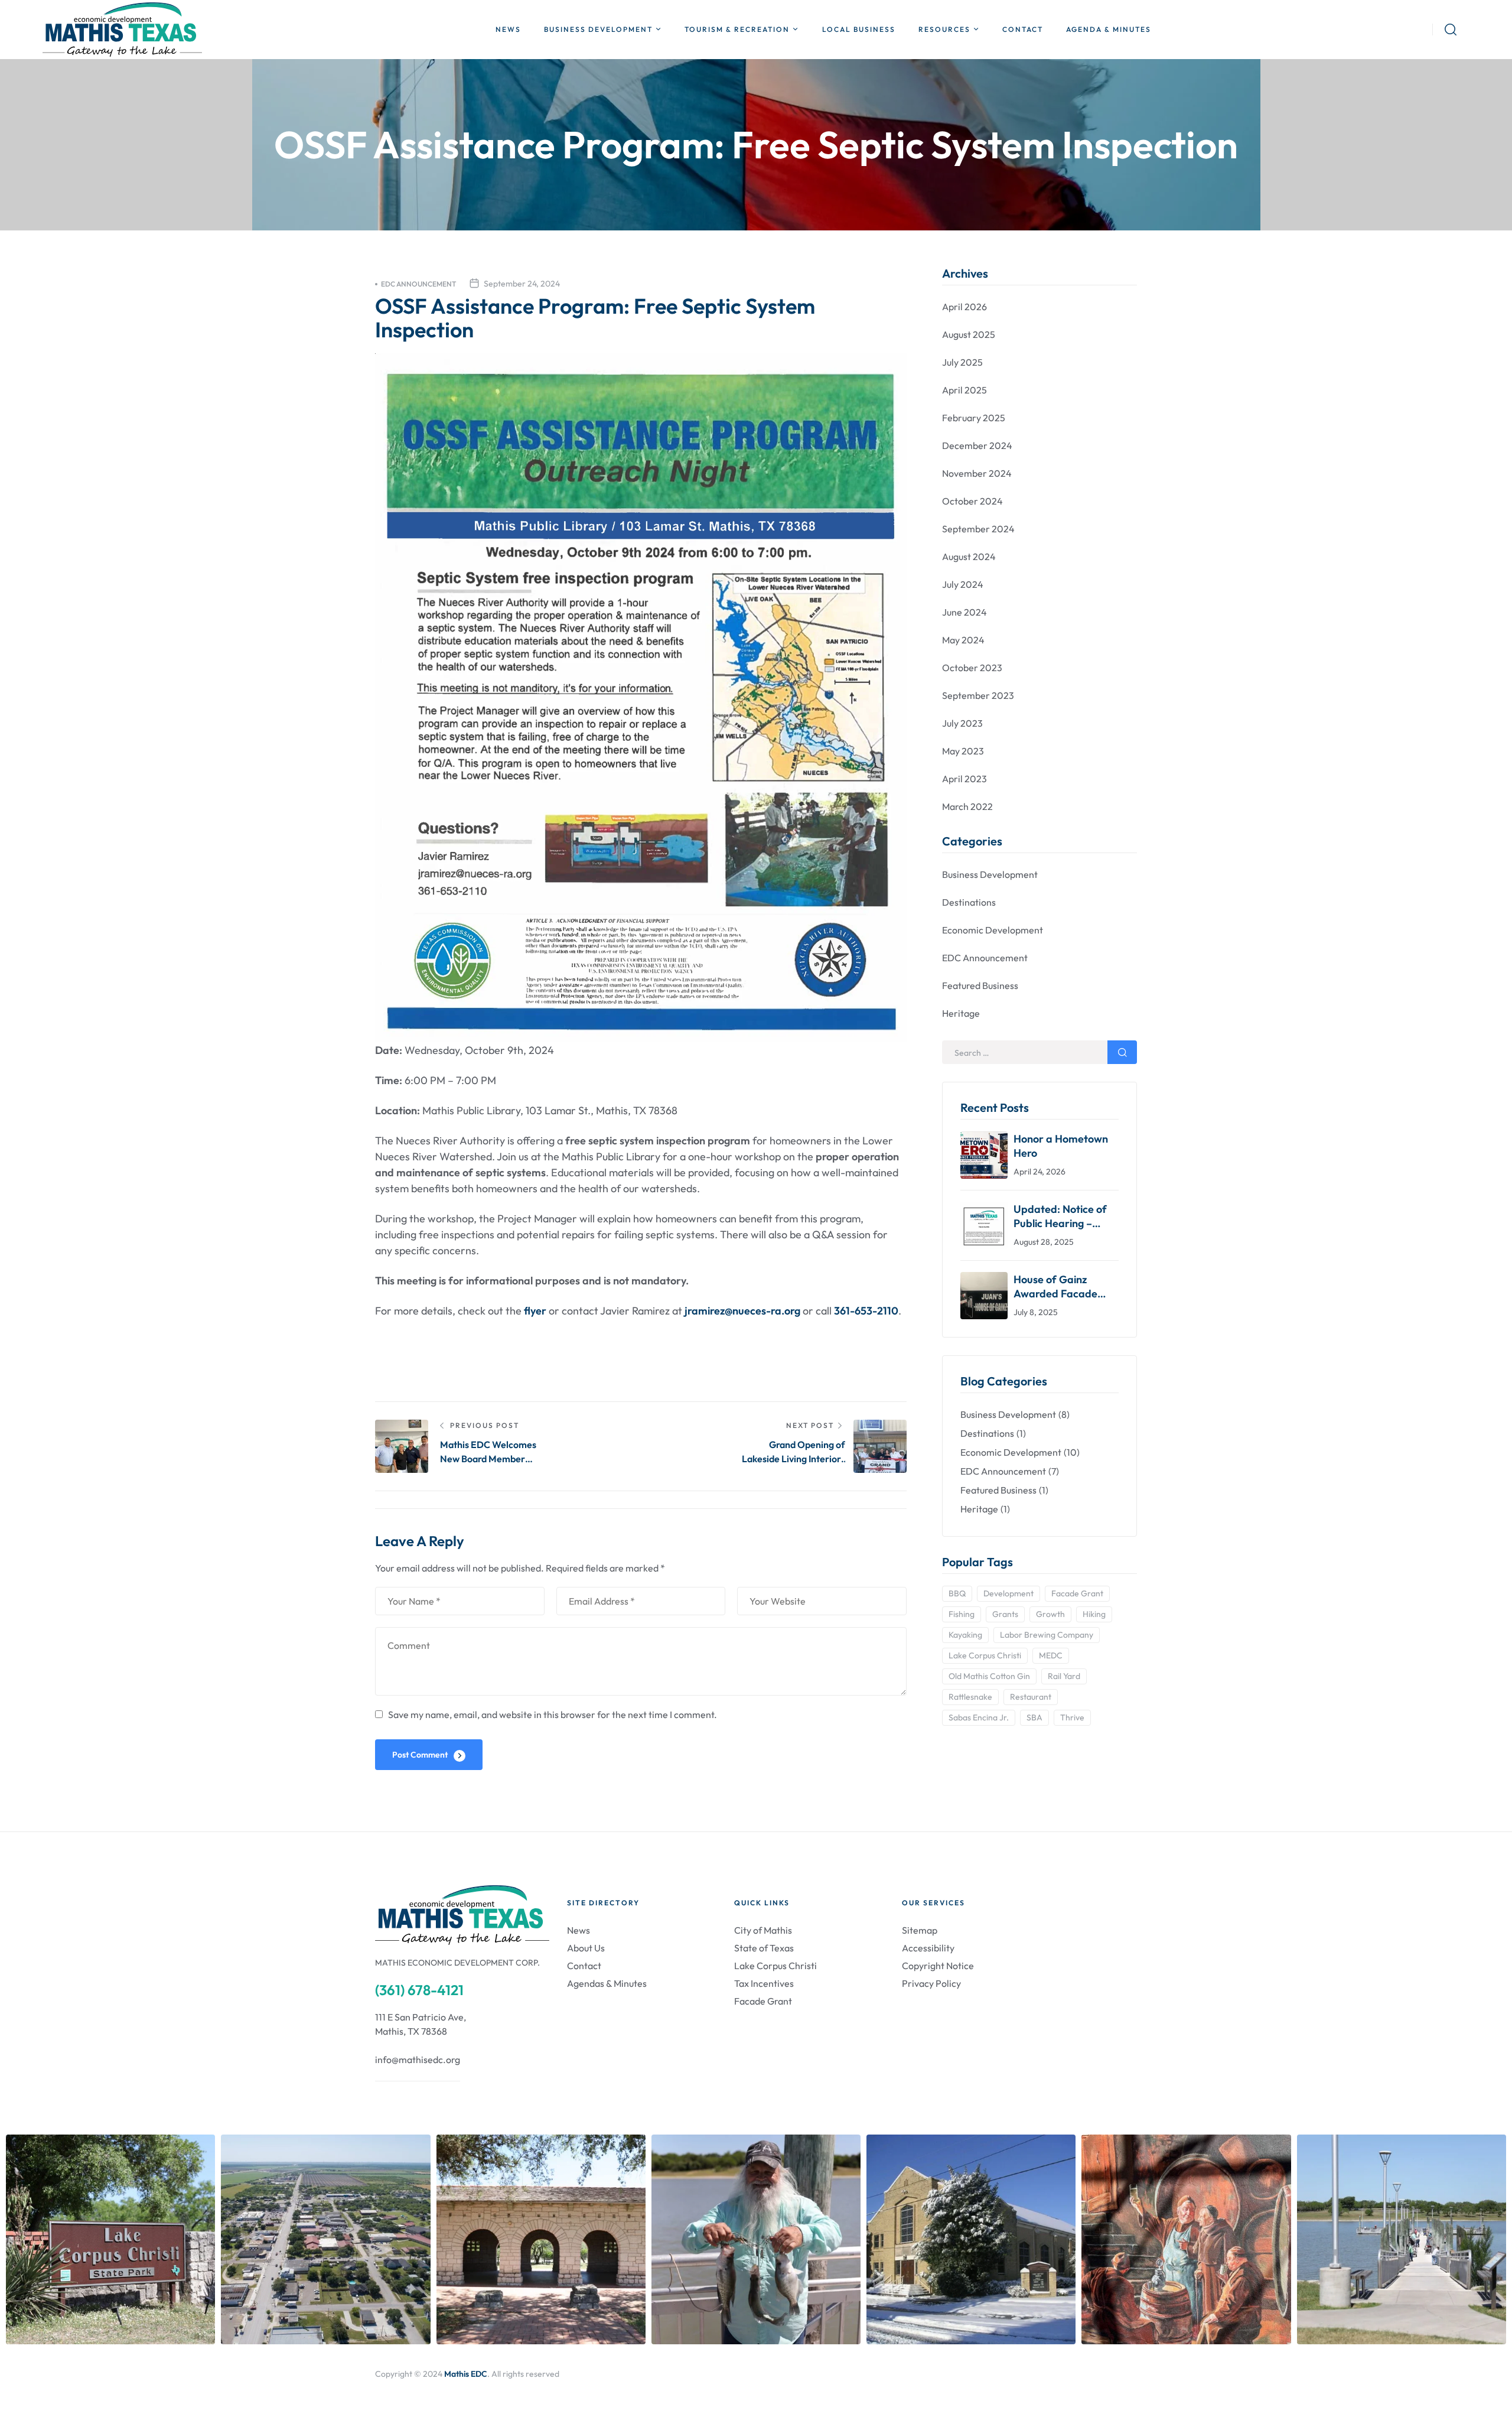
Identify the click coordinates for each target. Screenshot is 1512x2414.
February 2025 (974, 418)
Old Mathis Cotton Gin (989, 1676)
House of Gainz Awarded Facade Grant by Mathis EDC (1064, 1287)
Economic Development (993, 930)
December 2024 (977, 445)
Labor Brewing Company (1047, 1635)
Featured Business (980, 985)
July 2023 (962, 723)
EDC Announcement (418, 284)
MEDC (1051, 1655)
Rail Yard (1064, 1676)
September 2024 (978, 529)
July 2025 (962, 362)
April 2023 (964, 779)
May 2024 (963, 640)
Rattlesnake (970, 1697)
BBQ (957, 1593)
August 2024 (969, 557)
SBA (1034, 1717)
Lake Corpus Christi (985, 1655)
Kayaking (965, 1635)
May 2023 (963, 751)
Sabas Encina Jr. (979, 1717)
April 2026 (964, 307)
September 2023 (978, 695)
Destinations (969, 902)
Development (1008, 1593)
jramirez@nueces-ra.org (742, 1311)
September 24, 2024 (522, 284)
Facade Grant (1077, 1593)
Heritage (961, 1013)
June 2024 (964, 612)
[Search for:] (1039, 1053)
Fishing (962, 1614)
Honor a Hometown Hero (1061, 1146)
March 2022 (967, 806)
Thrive (1072, 1717)
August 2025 (969, 334)
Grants (1005, 1614)
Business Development (990, 874)
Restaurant (1031, 1697)
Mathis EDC (466, 2374)
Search (1122, 1052)
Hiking (1094, 1614)
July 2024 (963, 584)
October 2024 (972, 501)
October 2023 (972, 668)
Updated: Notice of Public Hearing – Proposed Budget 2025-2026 (1060, 1216)
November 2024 (977, 473)
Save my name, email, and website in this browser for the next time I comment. (553, 1714)
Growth (1050, 1614)
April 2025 (964, 390)
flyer (535, 1311)
